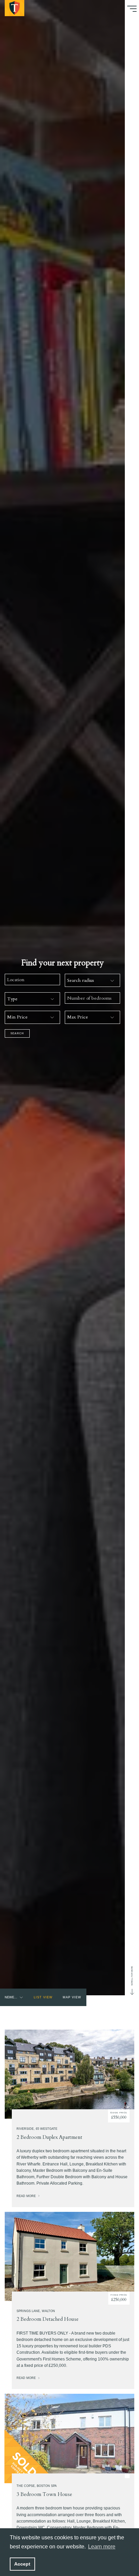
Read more (27, 2196)
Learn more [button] (102, 2547)
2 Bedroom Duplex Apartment (49, 2137)
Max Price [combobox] (78, 1017)
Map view (72, 1997)
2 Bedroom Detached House (48, 2319)
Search (17, 1033)
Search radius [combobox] (81, 980)
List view (43, 1997)
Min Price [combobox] (17, 1017)
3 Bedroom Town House (44, 2494)
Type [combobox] (12, 999)
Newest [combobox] (11, 1997)
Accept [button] (22, 2564)
